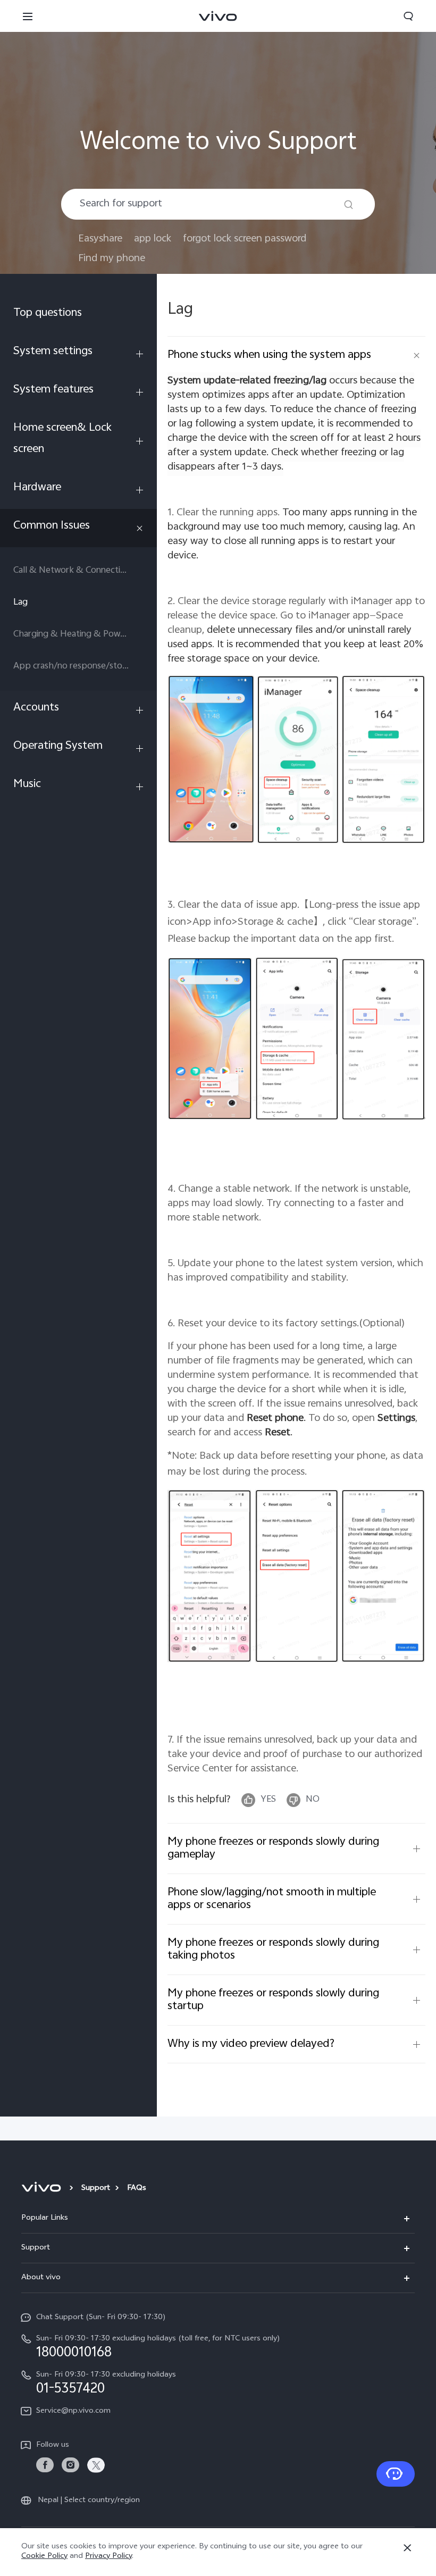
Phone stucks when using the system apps (269, 355)
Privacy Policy (108, 2557)
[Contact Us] (396, 2474)
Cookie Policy (44, 2557)
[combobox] (218, 204)
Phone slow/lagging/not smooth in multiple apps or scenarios (272, 1899)
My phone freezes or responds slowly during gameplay (273, 1849)
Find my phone (112, 259)
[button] (28, 16)
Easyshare (100, 239)
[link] (45, 2465)
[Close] (407, 2548)
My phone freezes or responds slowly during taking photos (273, 1950)
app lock (153, 239)
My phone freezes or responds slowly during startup (273, 2000)
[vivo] (43, 2189)
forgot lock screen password (245, 239)
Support (96, 2189)
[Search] (349, 204)
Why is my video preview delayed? (251, 2044)
